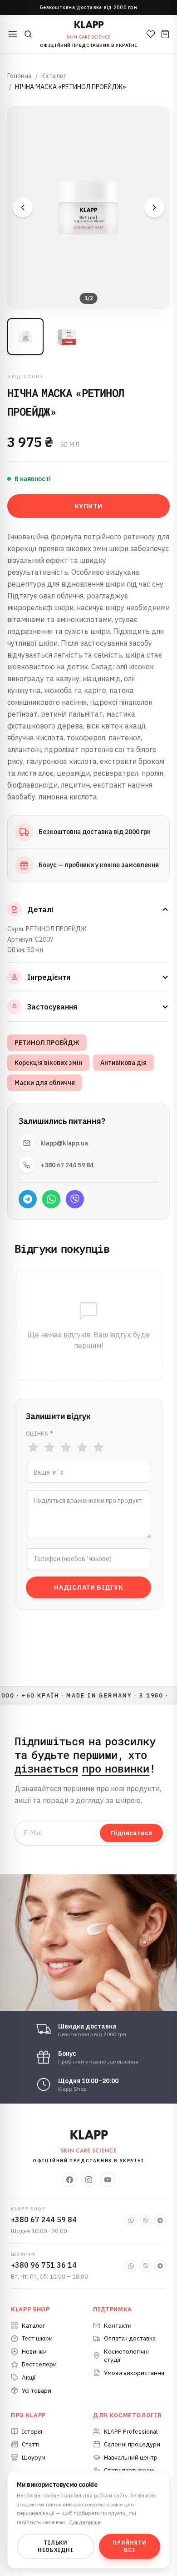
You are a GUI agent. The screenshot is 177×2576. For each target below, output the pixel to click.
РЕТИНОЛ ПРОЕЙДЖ (47, 1043)
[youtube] (108, 2179)
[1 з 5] (33, 1447)
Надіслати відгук (88, 1587)
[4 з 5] (82, 1447)
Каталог (54, 76)
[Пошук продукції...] (28, 34)
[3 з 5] (66, 1447)
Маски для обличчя (45, 1083)
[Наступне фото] (154, 207)
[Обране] (151, 34)
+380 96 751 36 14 (44, 2265)
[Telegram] (28, 1199)
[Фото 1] (25, 336)
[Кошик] (165, 34)
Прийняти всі (129, 2546)
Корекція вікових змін (48, 1063)
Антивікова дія (123, 1063)
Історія (32, 2431)
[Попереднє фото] (23, 207)
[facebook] (69, 2179)
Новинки (34, 2351)
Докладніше (84, 2522)
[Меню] (13, 34)
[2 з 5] (49, 1447)
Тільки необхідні (55, 2546)
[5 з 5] (98, 1447)
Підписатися (131, 1833)
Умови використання (134, 2373)
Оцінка (39, 1434)
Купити (88, 506)
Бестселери (39, 2364)
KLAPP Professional (131, 2431)
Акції (29, 2377)
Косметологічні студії (126, 2356)
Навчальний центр (131, 2457)
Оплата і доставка (130, 2338)
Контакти (118, 2325)
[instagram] (88, 2179)
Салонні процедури (132, 2444)
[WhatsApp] (51, 1199)
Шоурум (34, 2457)
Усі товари (37, 2390)
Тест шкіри (37, 2338)
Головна (20, 76)
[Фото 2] (67, 336)
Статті (31, 2444)
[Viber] (75, 1199)
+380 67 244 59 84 (67, 1165)
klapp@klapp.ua (64, 1143)
